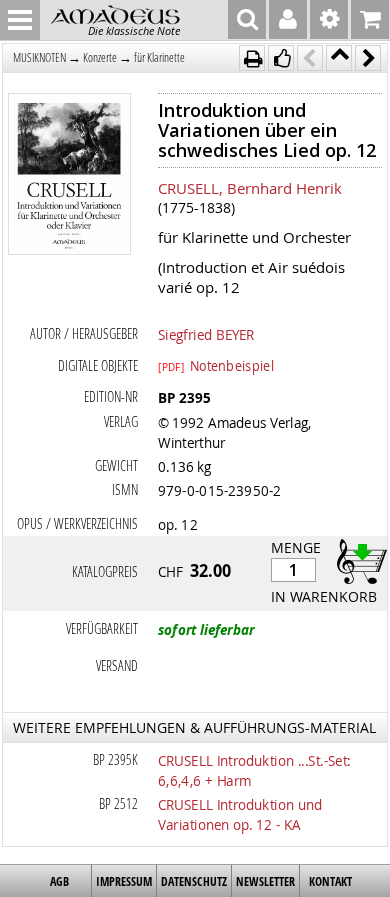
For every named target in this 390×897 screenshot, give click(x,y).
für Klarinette (159, 57)
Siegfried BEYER (206, 334)
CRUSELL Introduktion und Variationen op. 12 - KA (240, 814)
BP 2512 (118, 803)
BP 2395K (115, 759)
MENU (20, 20)
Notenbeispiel (216, 365)
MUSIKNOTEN (39, 57)
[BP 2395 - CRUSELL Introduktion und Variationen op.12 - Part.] (69, 176)
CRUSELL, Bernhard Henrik (250, 188)
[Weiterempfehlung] (281, 58)
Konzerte (100, 57)
